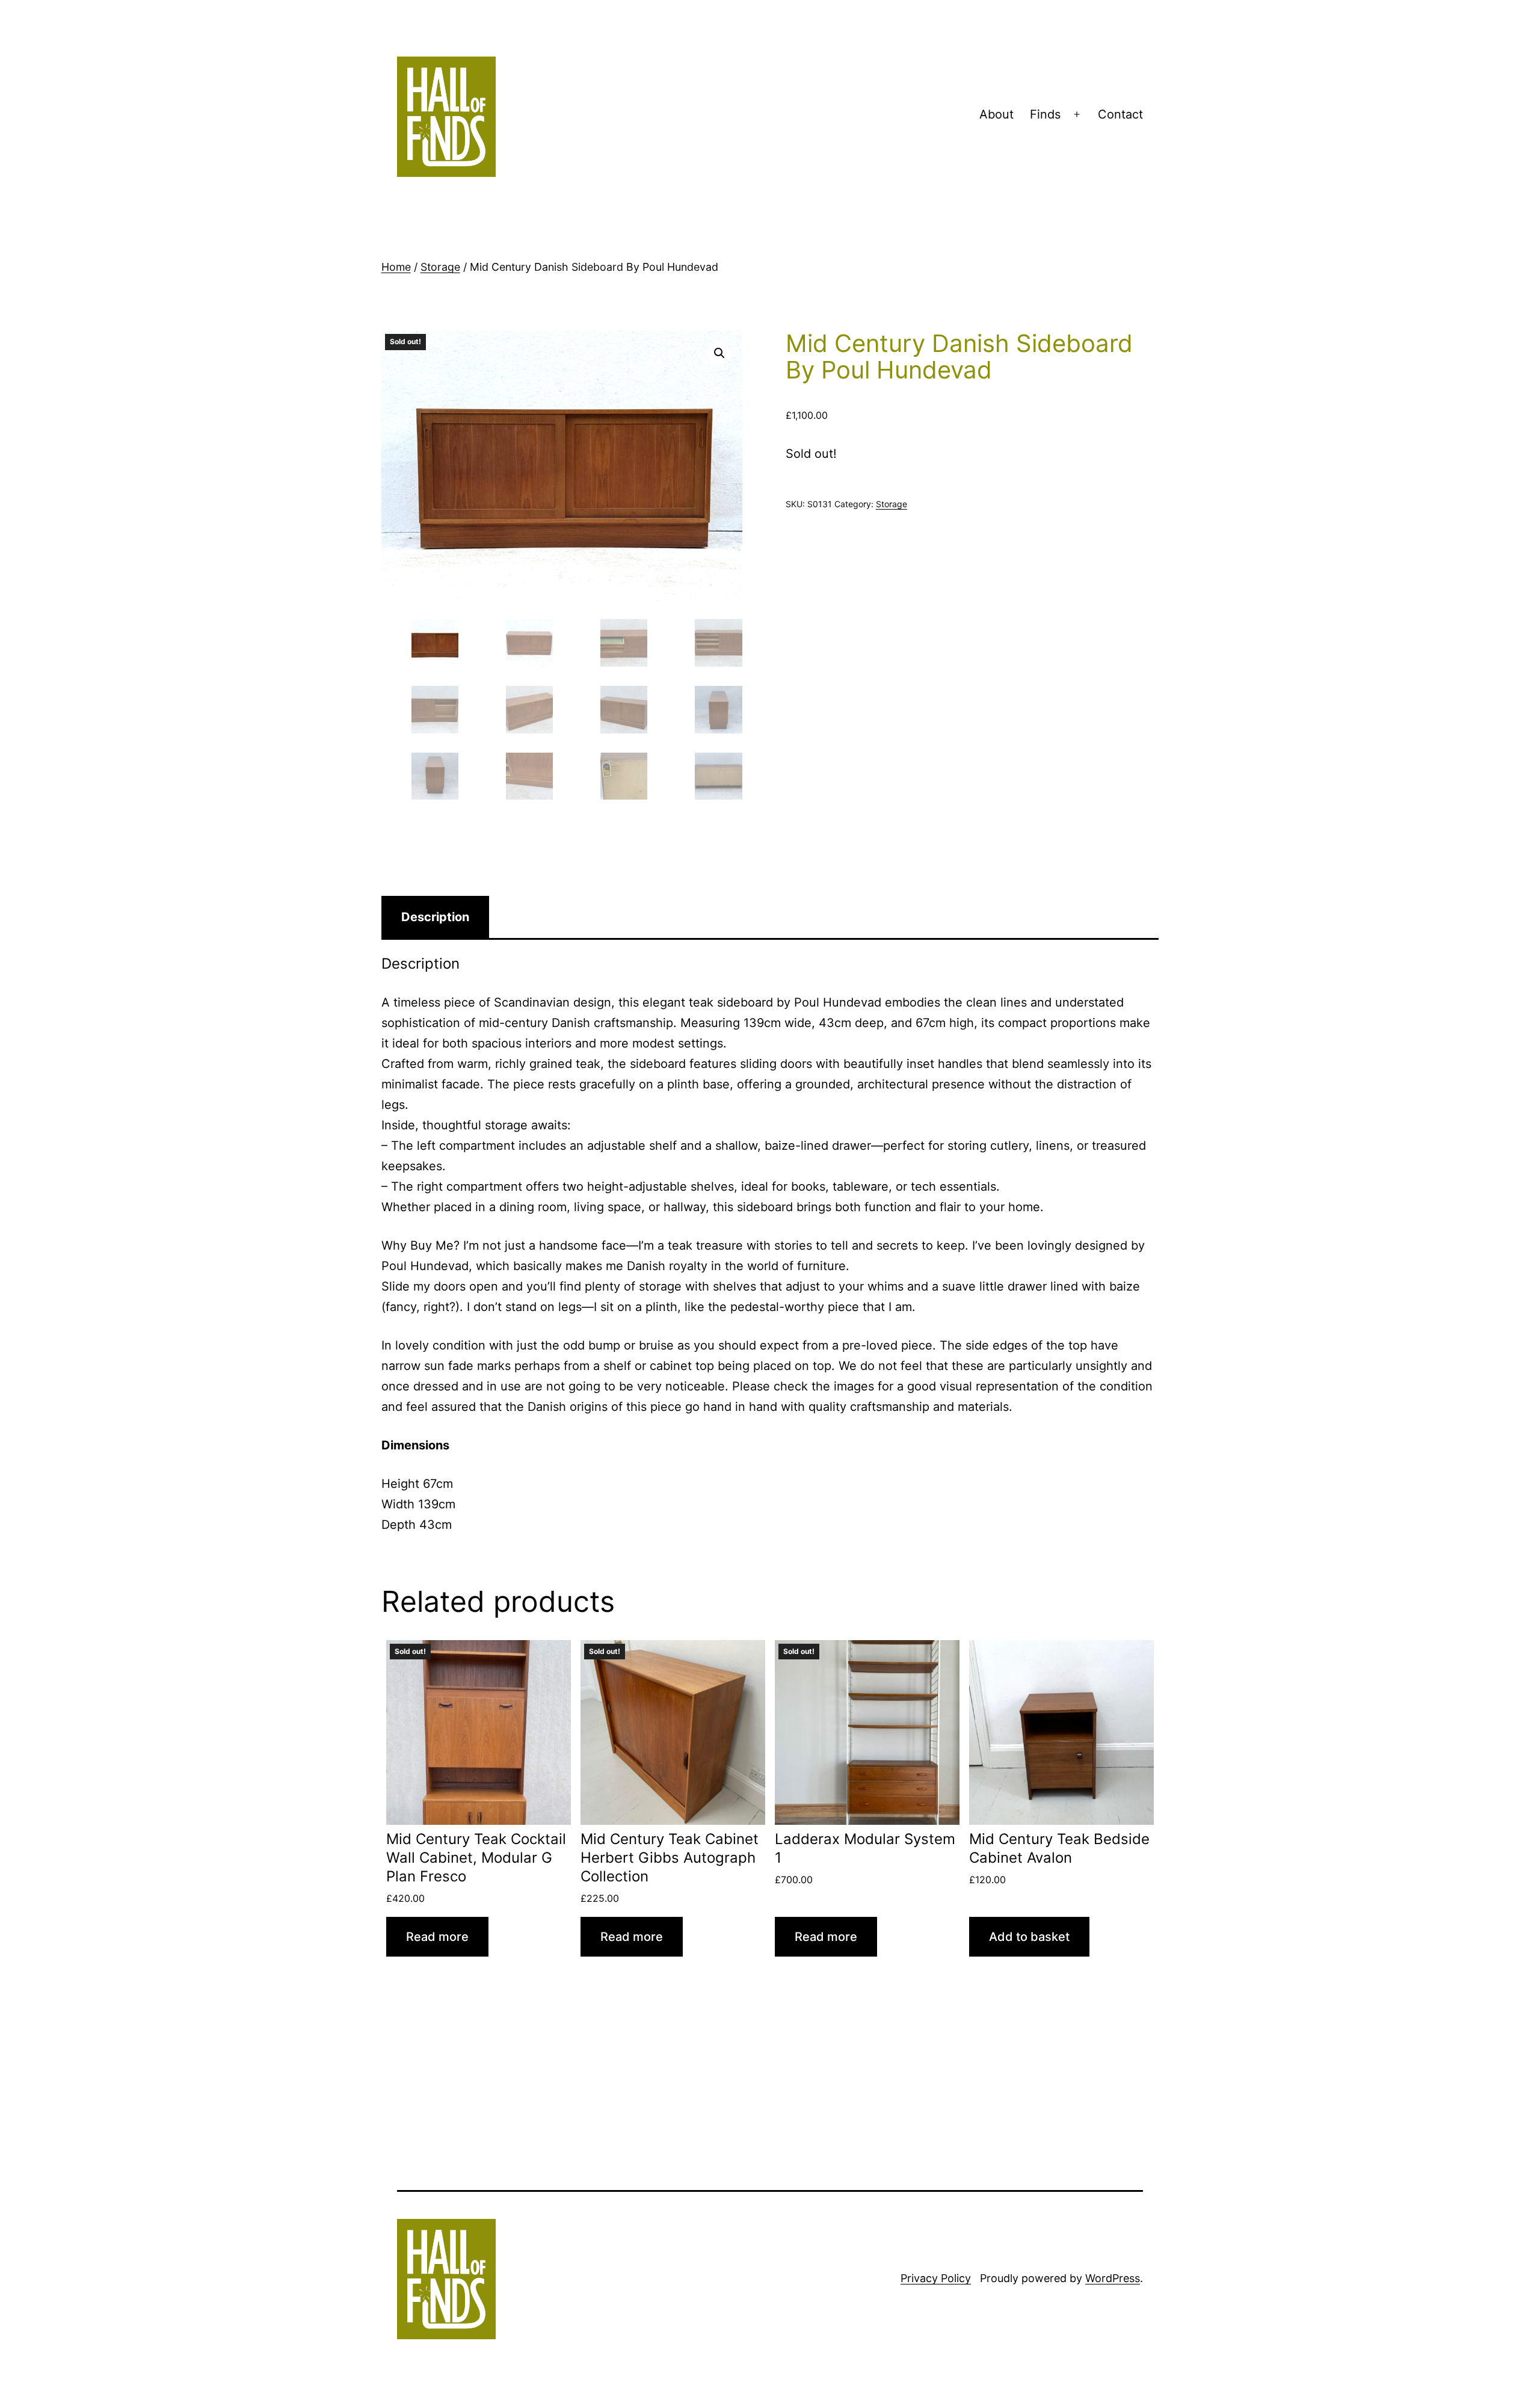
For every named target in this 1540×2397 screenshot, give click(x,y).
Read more (437, 1937)
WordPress (1113, 2278)
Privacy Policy (936, 2278)
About (996, 114)
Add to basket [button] (1029, 1937)
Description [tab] (435, 917)
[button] (719, 353)
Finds (1045, 114)
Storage (440, 267)
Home (396, 267)
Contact (1120, 114)
